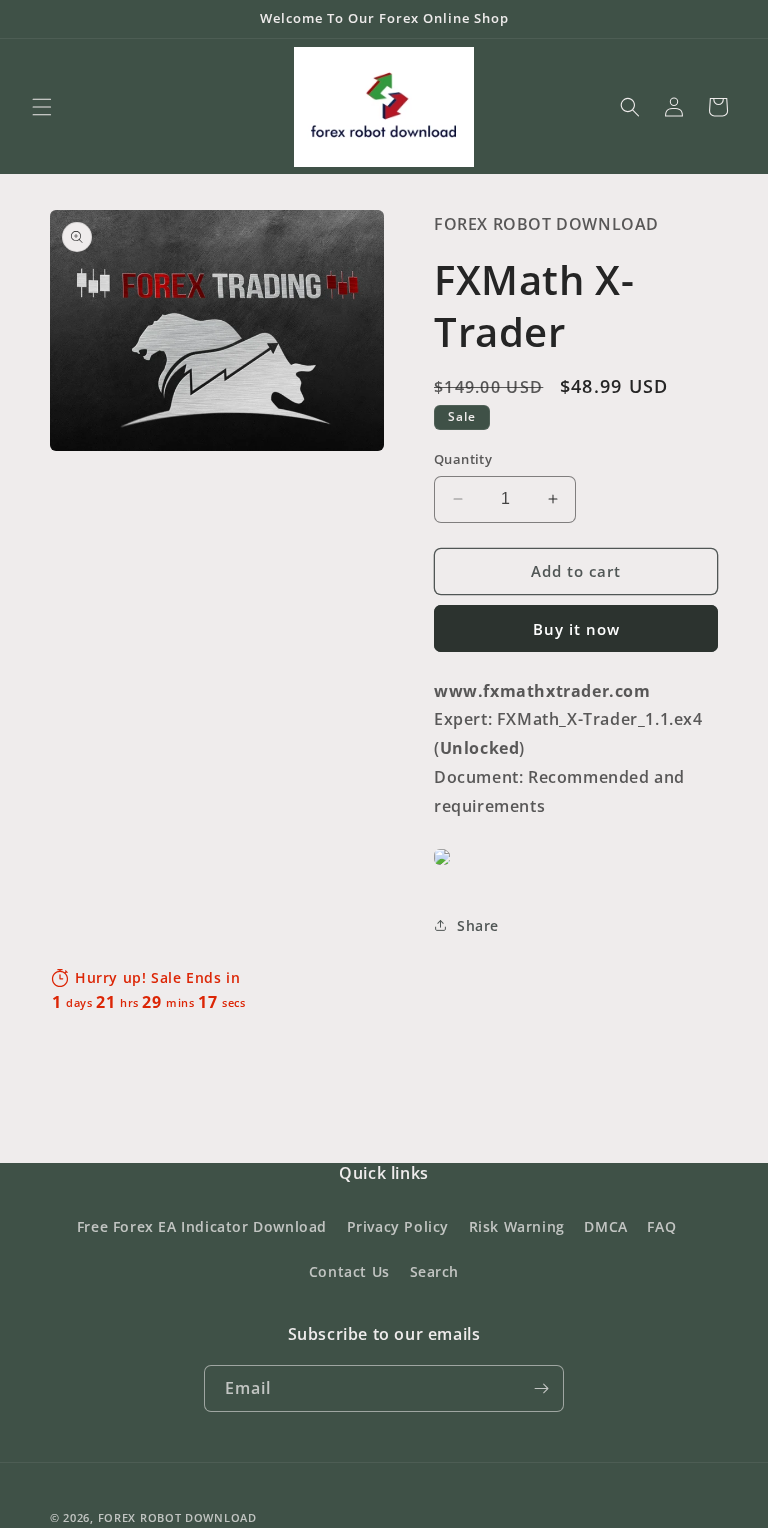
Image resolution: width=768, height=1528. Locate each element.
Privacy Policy (398, 1226)
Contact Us (349, 1271)
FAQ (661, 1226)
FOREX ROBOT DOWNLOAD (177, 1517)
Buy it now (576, 629)
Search (435, 1271)
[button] (42, 107)
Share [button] (478, 925)
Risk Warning (517, 1226)
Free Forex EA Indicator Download (202, 1226)
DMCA (605, 1226)
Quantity (463, 459)
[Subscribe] (541, 1388)
